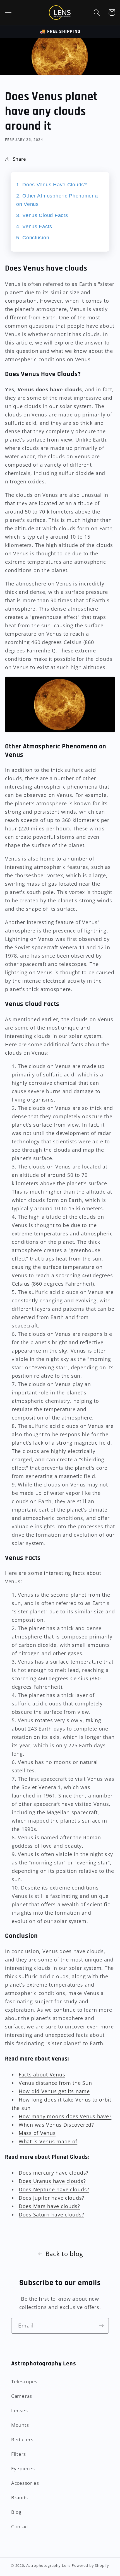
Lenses (19, 2410)
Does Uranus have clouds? (52, 2181)
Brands (19, 2497)
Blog (16, 2512)
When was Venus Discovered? (56, 2125)
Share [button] (20, 159)
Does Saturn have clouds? (51, 2214)
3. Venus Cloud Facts (42, 215)
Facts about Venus (42, 2074)
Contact (20, 2526)
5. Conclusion (33, 238)
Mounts (20, 2425)
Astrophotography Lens (49, 2565)
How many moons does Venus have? (65, 2116)
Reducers (22, 2439)
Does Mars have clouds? (49, 2206)
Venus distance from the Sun (55, 2083)
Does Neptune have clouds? (54, 2189)
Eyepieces (23, 2468)
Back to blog (64, 2254)
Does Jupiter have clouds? (51, 2198)
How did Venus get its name (54, 2091)
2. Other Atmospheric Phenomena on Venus (57, 200)
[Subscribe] (101, 2326)
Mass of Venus (37, 2133)
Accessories (25, 2483)
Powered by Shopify (90, 2565)
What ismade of (48, 2141)
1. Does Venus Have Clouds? (52, 185)
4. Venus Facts (34, 226)
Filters (19, 2454)
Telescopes (24, 2381)
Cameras (22, 2396)
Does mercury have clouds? (54, 2173)
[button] (9, 12)
